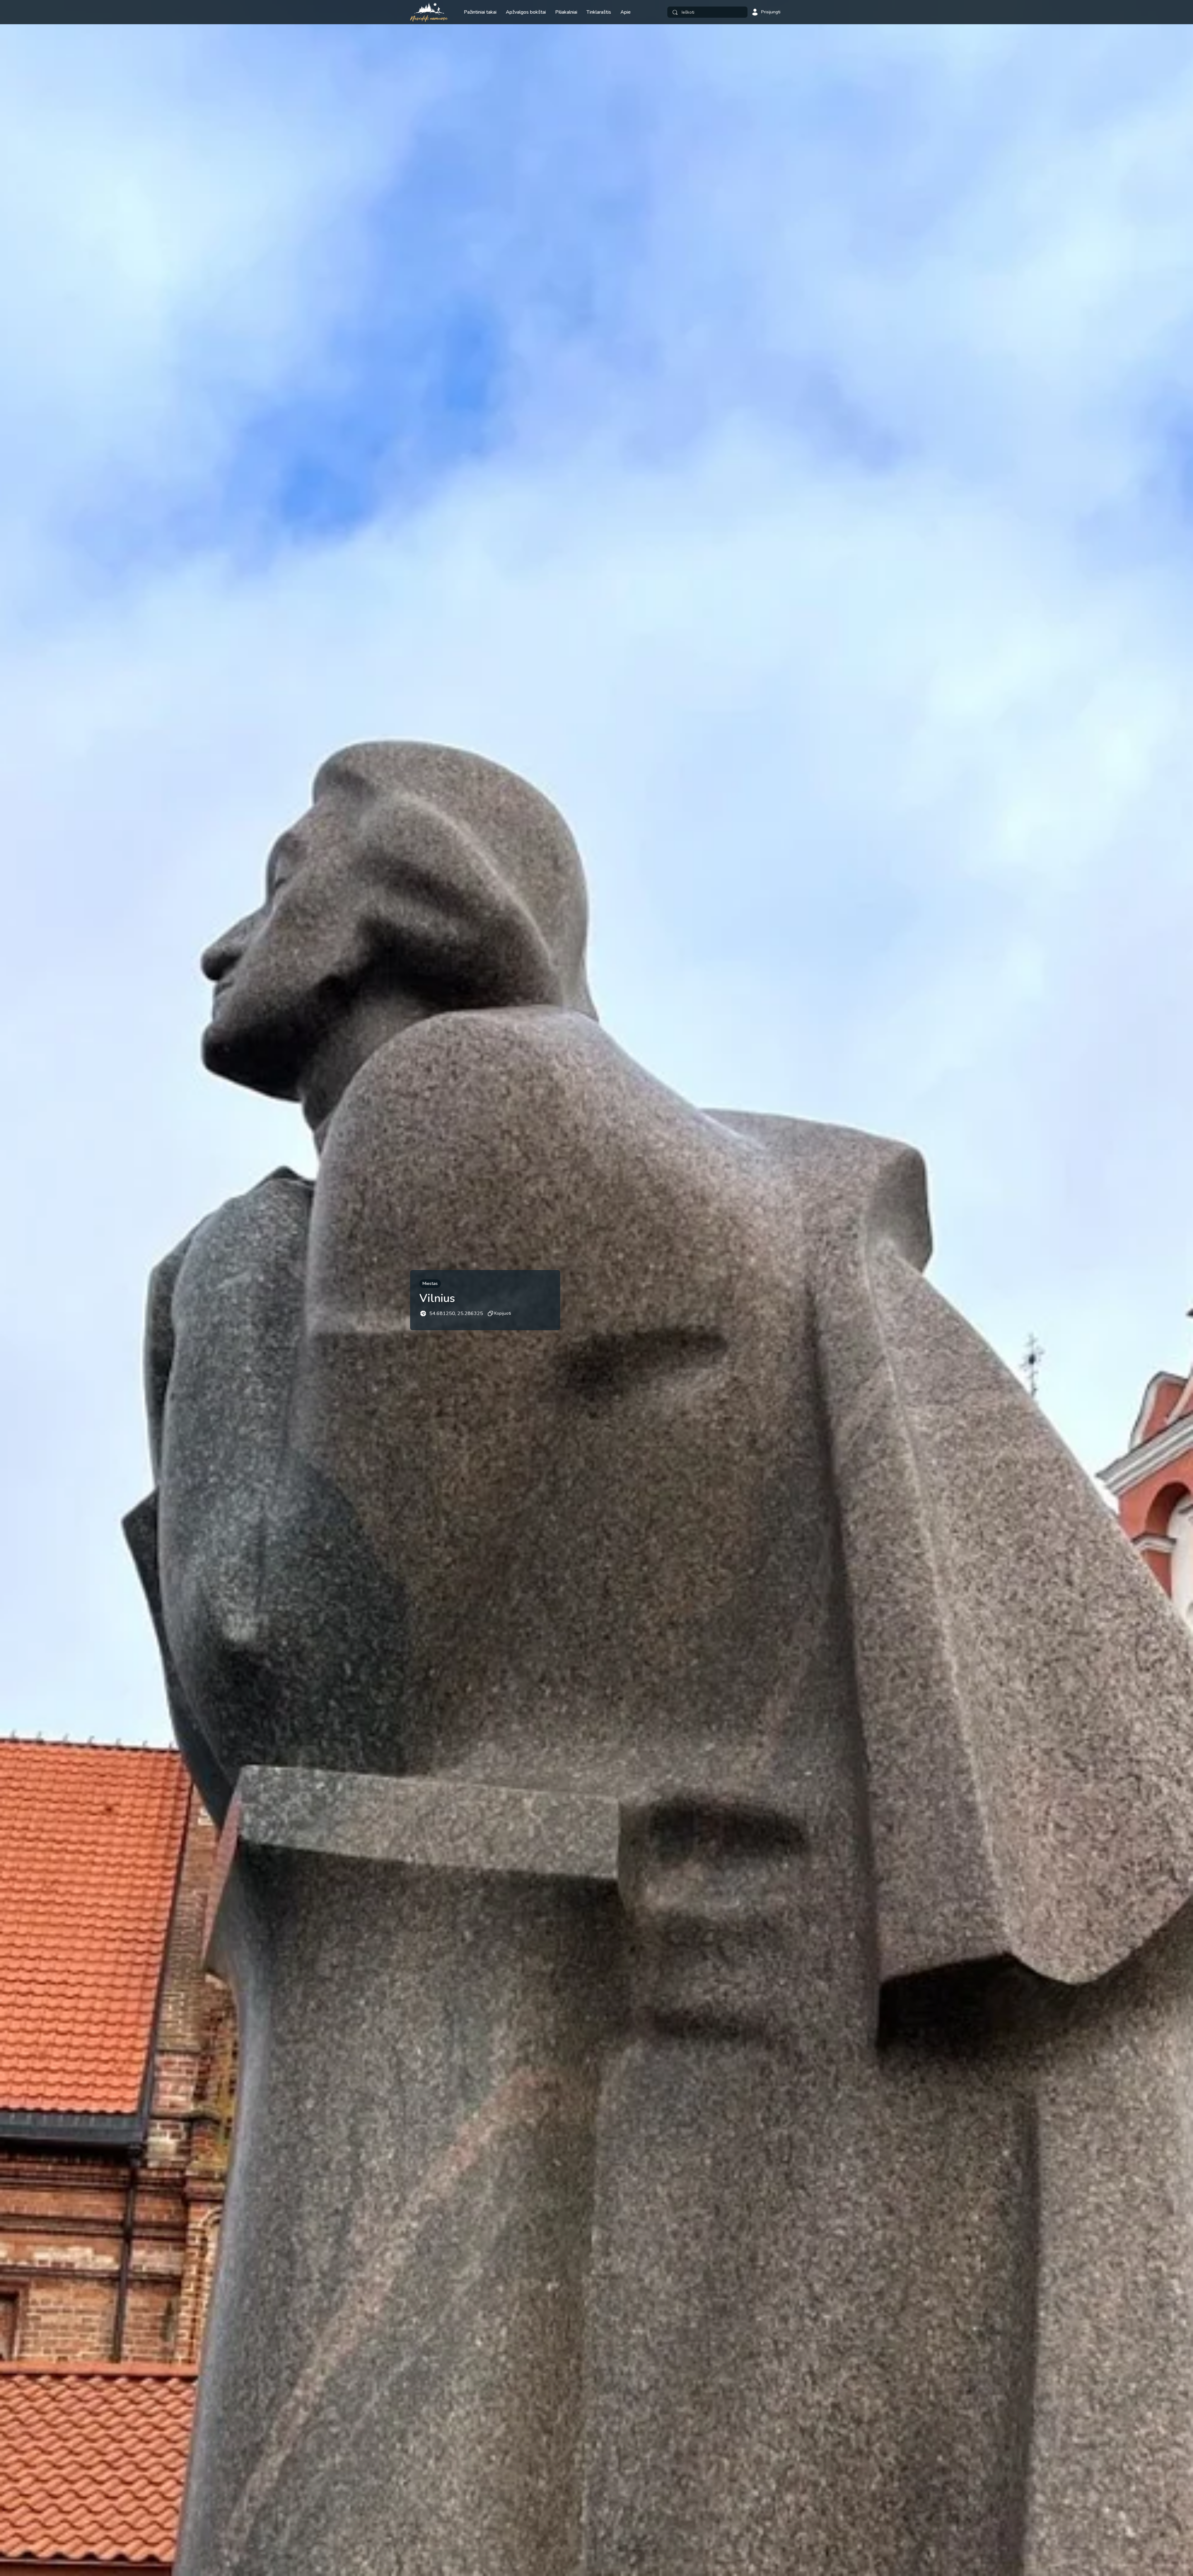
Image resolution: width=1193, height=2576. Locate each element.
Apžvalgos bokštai (526, 12)
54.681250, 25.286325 (456, 1313)
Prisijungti (771, 12)
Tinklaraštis (599, 12)
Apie (626, 12)
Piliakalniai (566, 12)
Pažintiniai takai (480, 12)
